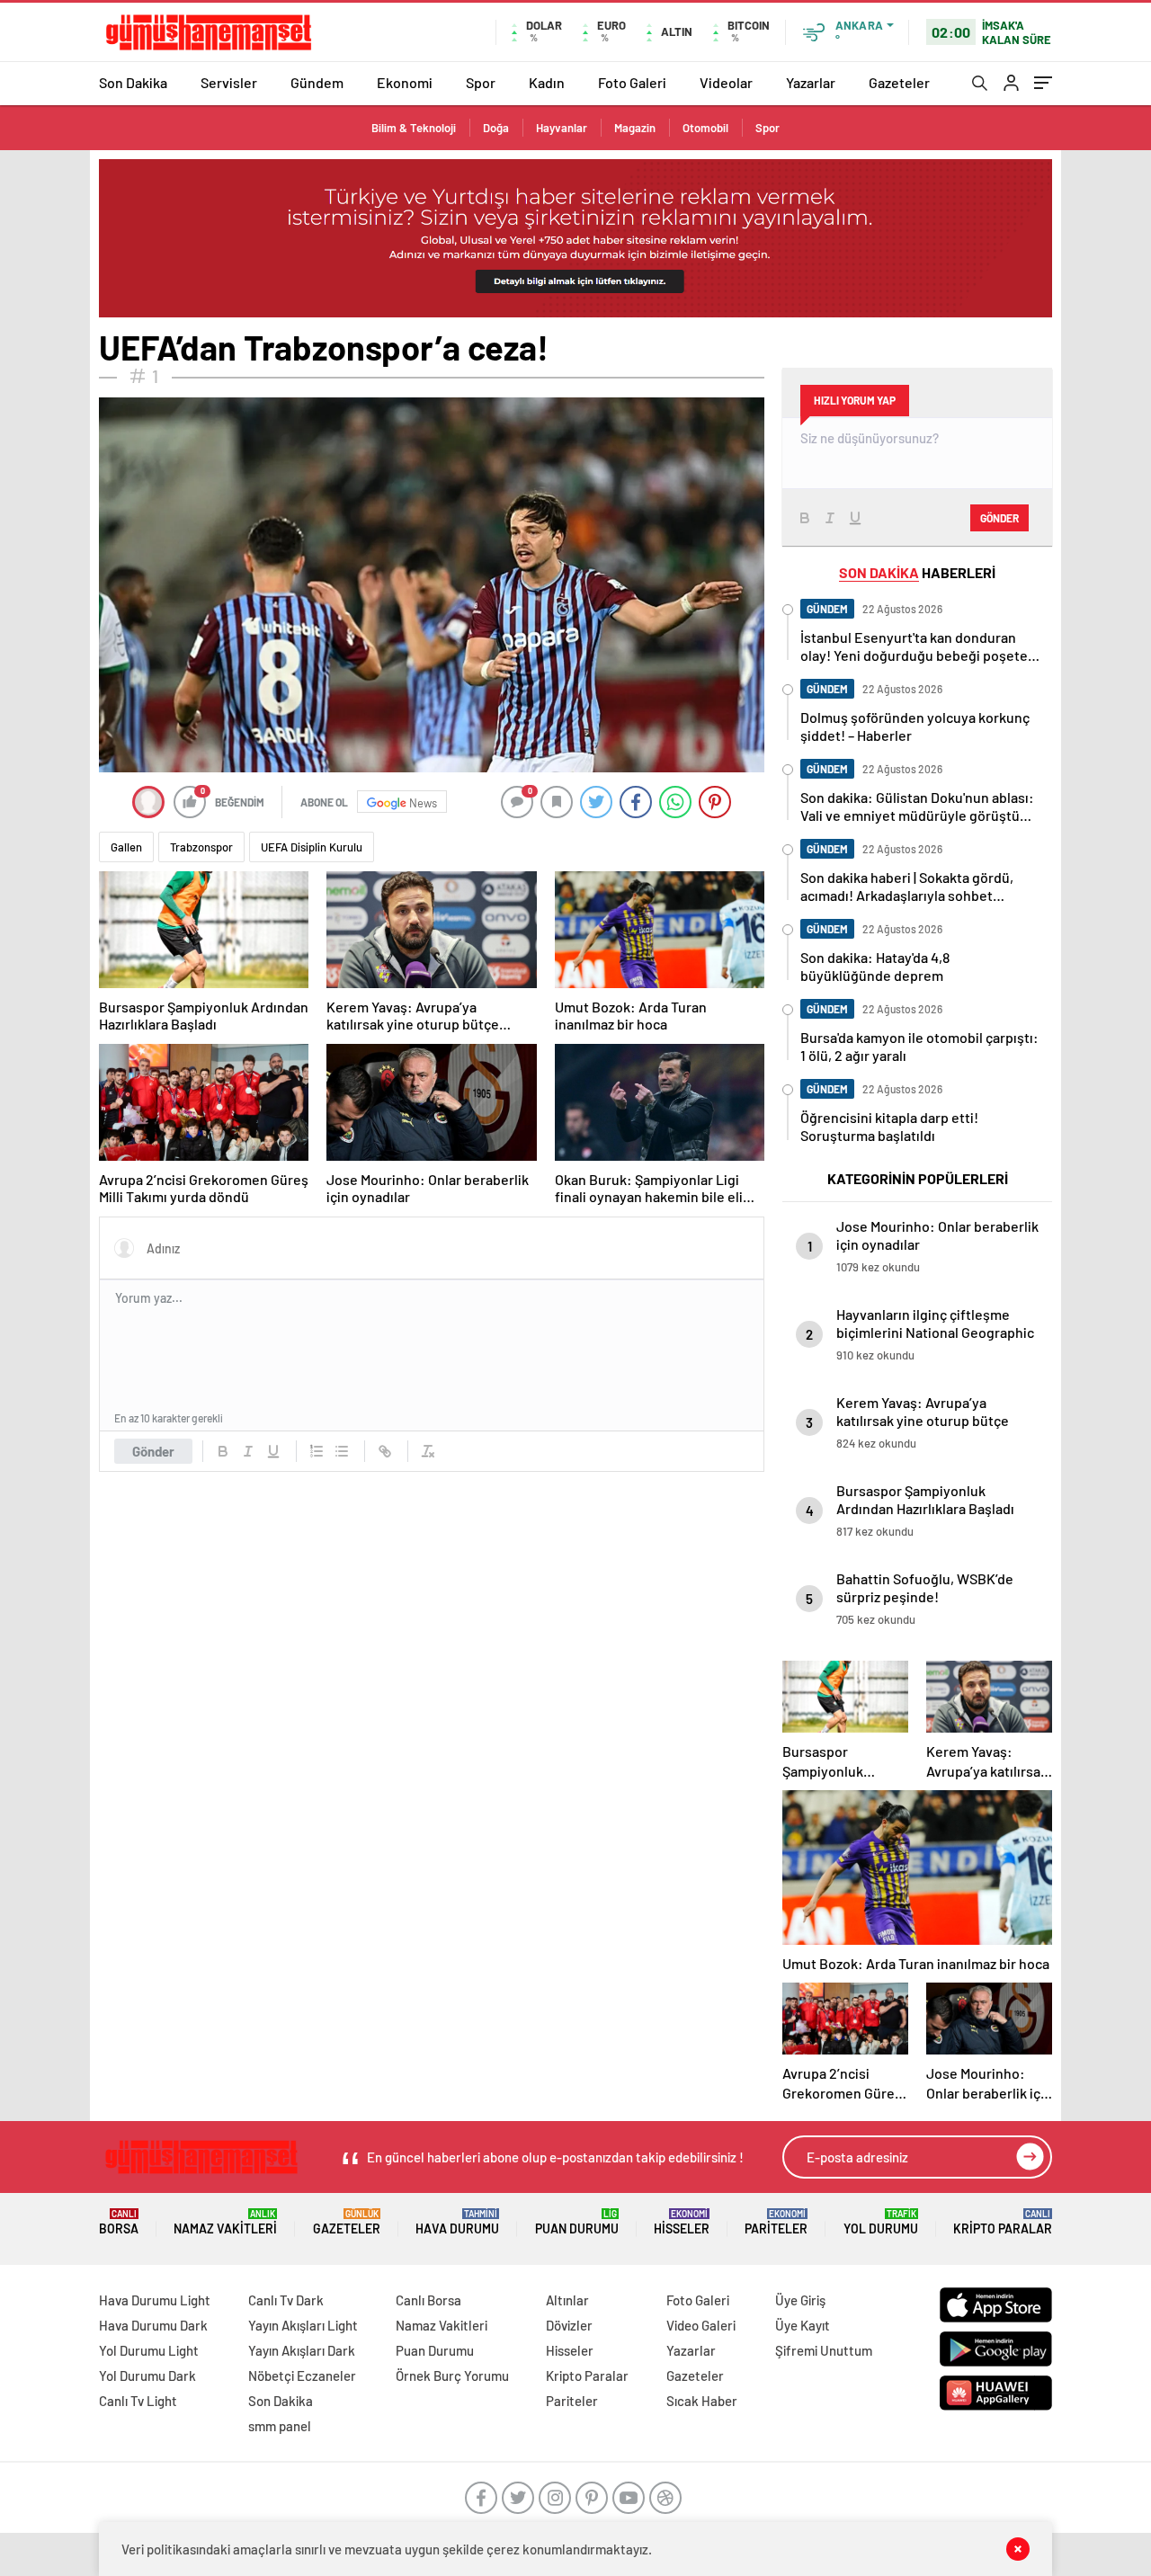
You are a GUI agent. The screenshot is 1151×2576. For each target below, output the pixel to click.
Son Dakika (133, 82)
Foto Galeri (632, 82)
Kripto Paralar (1003, 2222)
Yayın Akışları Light (303, 2325)
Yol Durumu (881, 2222)
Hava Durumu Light (155, 2300)
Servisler (229, 82)
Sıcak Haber (702, 2401)
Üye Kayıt (803, 2325)
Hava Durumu (457, 2222)
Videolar (726, 82)
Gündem (317, 82)
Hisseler (682, 2222)
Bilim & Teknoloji (414, 128)
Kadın (547, 82)
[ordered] (317, 1451)
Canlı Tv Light (138, 2401)
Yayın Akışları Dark (302, 2350)
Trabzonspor (201, 847)
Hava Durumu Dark (153, 2325)
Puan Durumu (577, 2222)
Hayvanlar (562, 128)
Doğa (496, 128)
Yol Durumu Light (149, 2350)
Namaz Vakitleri (225, 2222)
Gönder (153, 1451)
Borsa (119, 2222)
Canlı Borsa (428, 2300)
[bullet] (342, 1451)
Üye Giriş (800, 2300)
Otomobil (705, 128)
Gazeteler (899, 82)
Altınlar (567, 2300)
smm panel (280, 2426)
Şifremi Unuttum (824, 2350)
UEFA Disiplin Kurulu (312, 847)
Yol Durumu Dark (147, 2375)
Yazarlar (811, 82)
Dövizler (569, 2325)
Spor (481, 82)
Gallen (126, 847)
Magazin (635, 128)
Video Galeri (701, 2325)
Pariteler (776, 2222)
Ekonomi (405, 82)
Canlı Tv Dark (286, 2300)
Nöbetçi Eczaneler (302, 2375)
